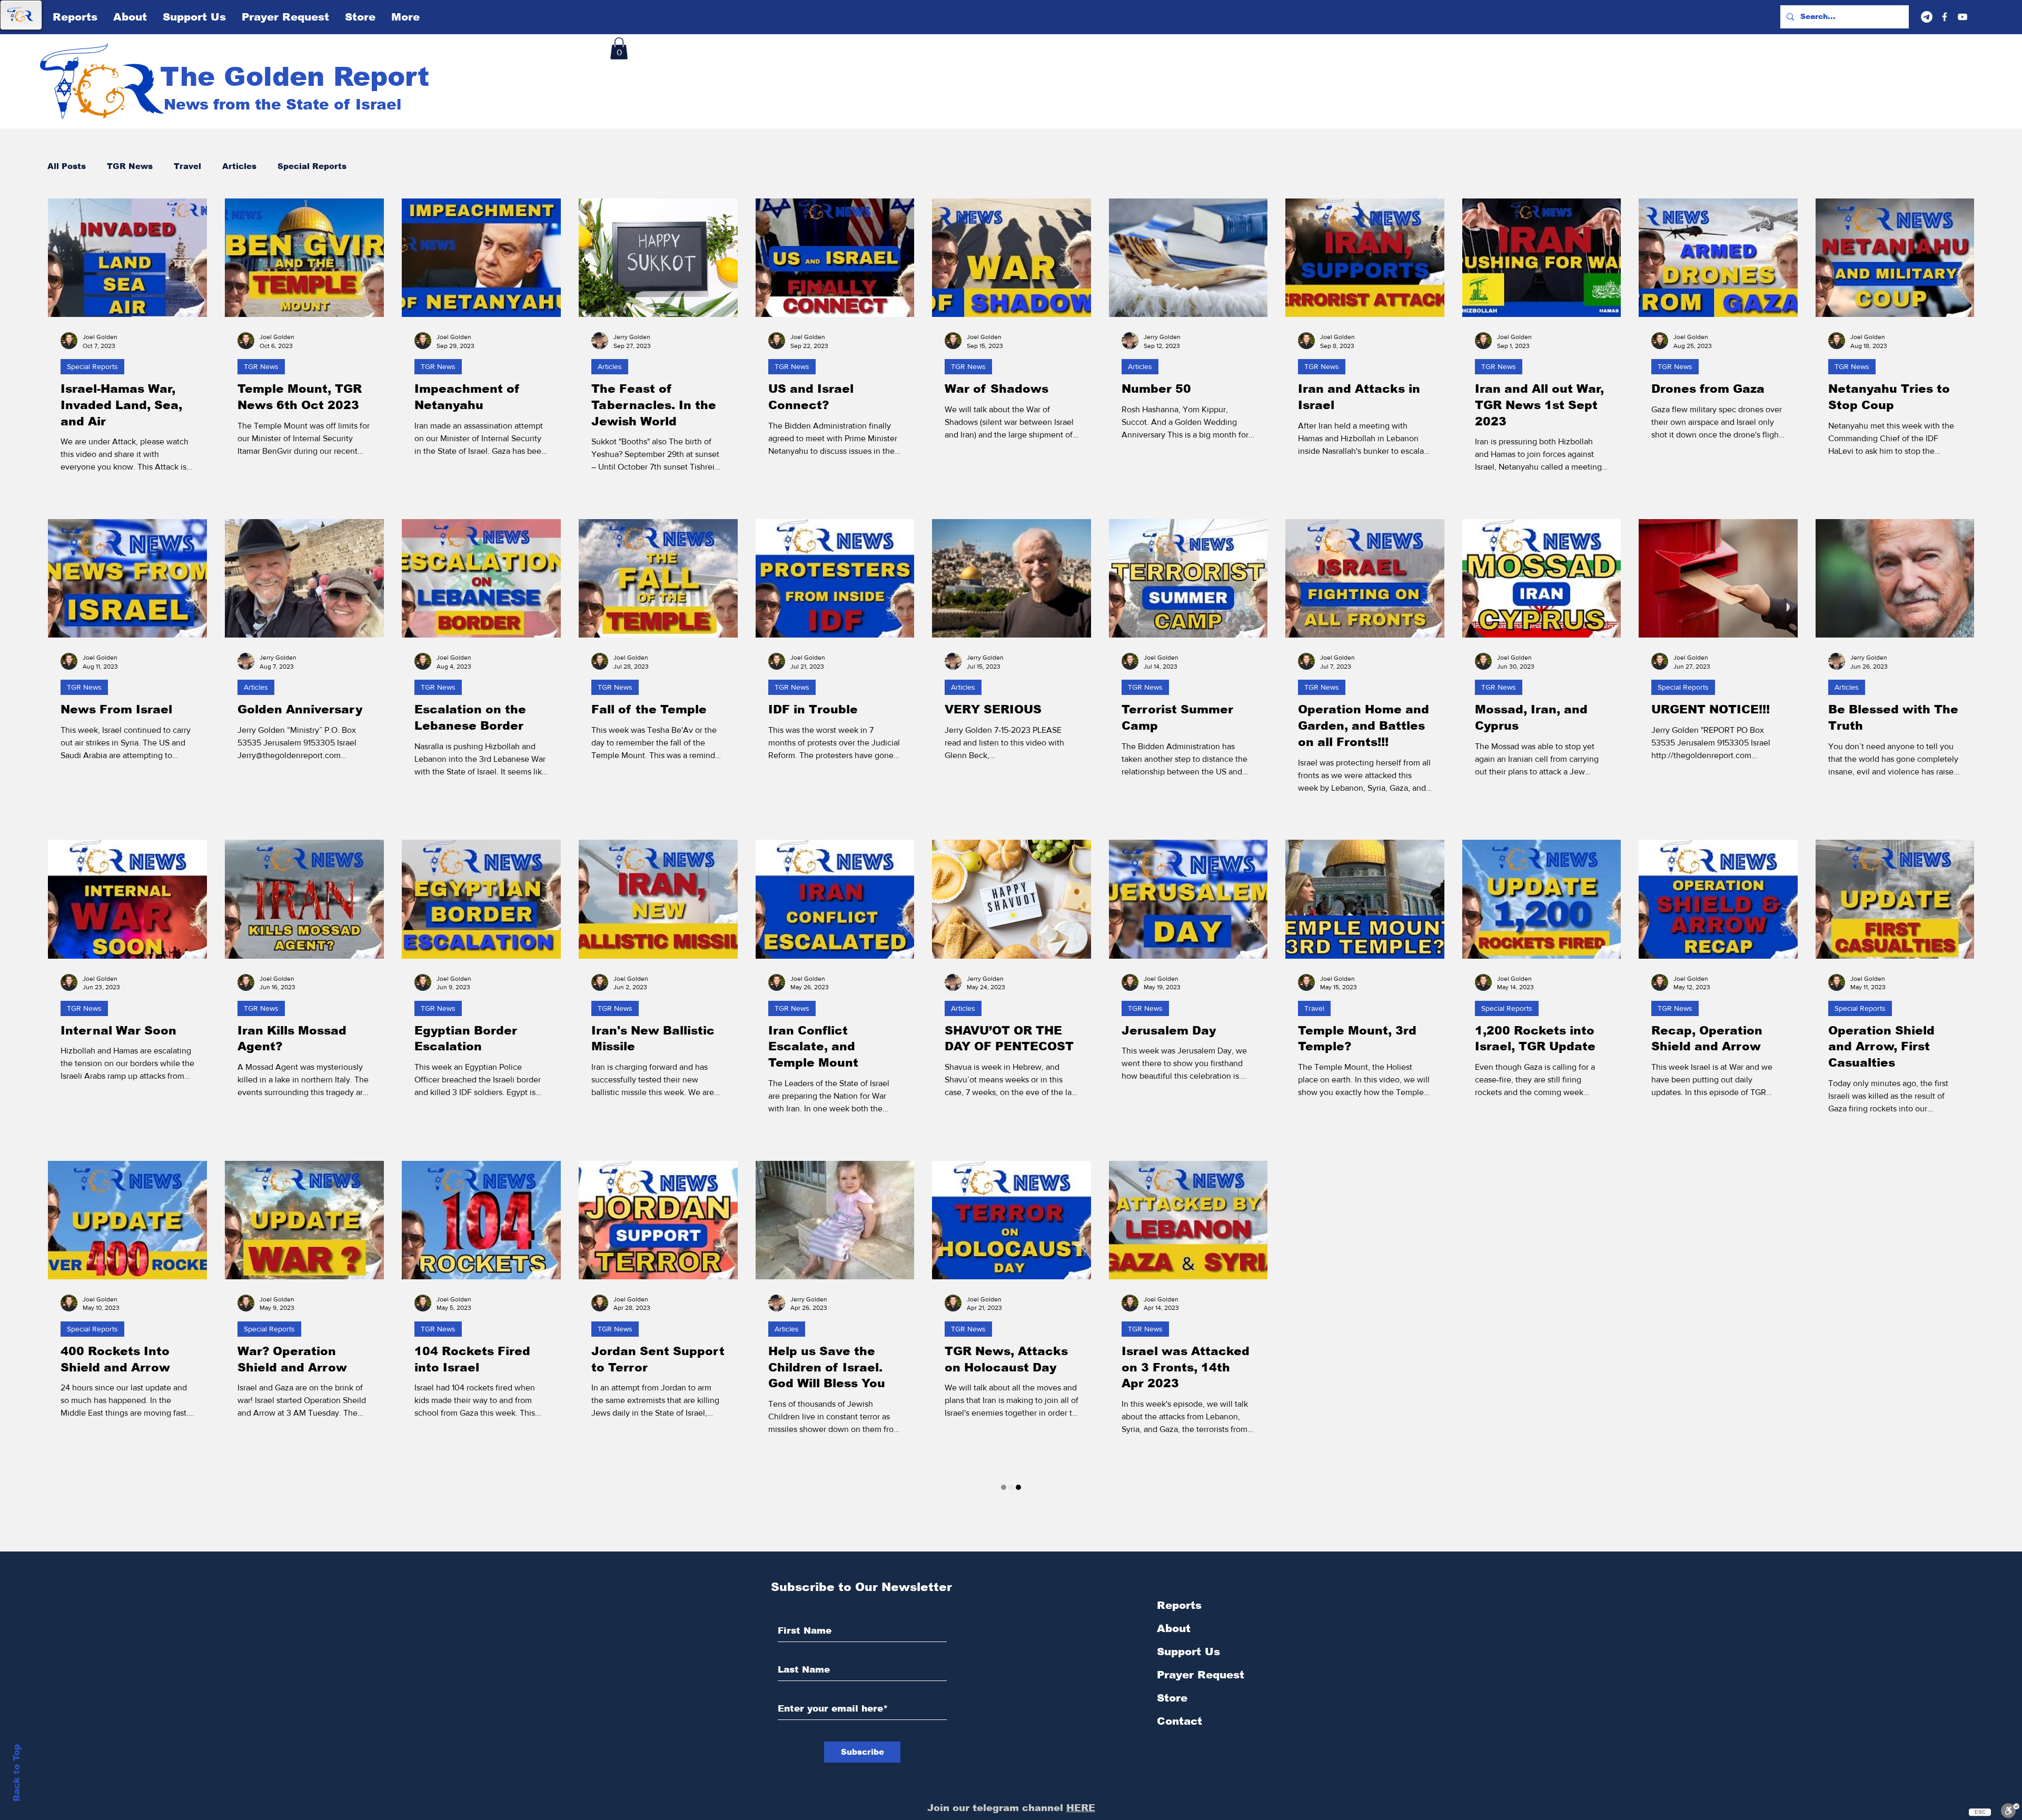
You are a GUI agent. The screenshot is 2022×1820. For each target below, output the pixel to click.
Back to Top (17, 1773)
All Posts (67, 166)
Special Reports (312, 166)
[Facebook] (1945, 17)
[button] (619, 48)
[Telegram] (1927, 17)
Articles (239, 166)
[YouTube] (1962, 17)
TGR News (130, 166)
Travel (187, 166)
